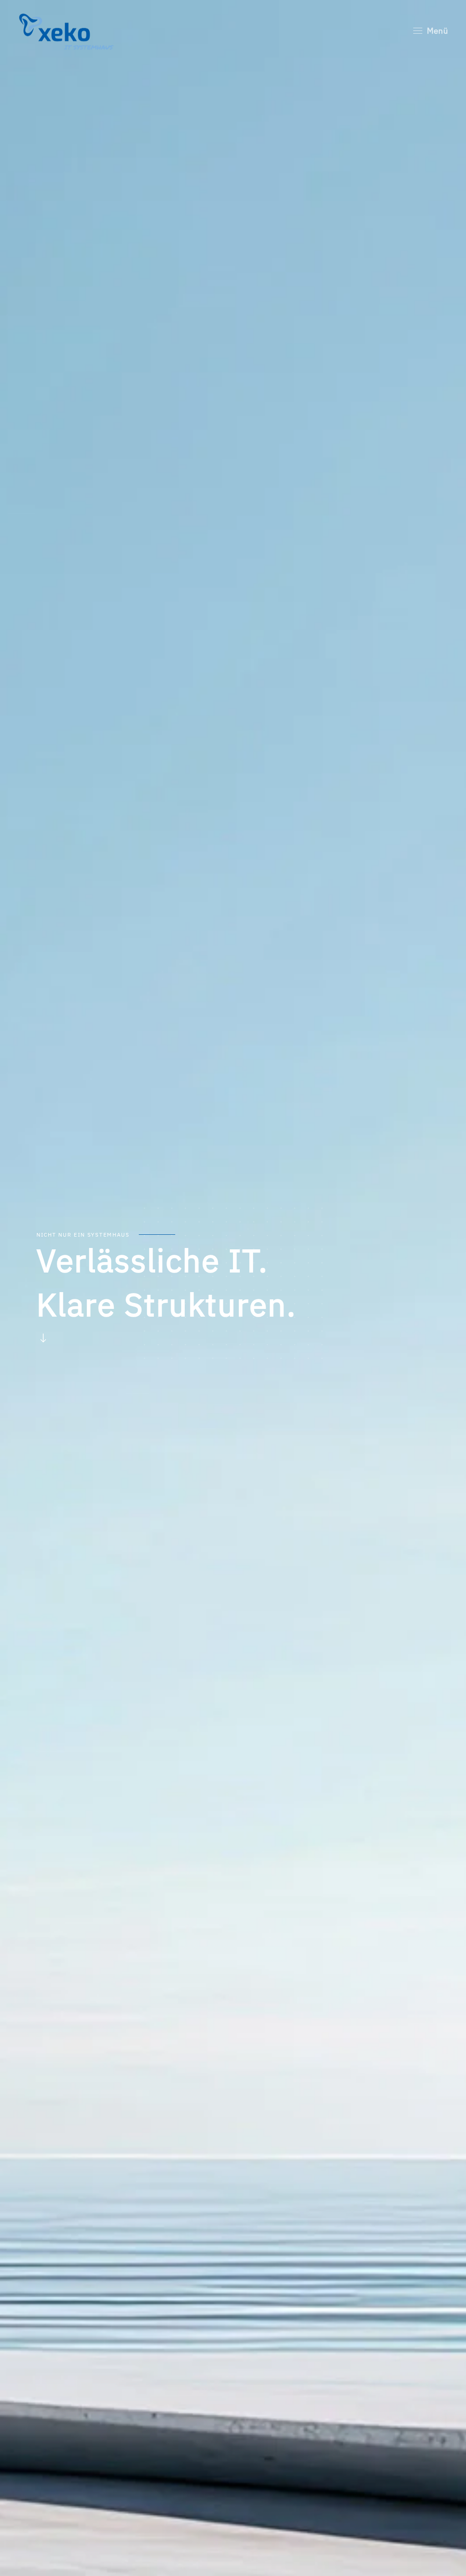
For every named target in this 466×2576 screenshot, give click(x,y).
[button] (431, 31)
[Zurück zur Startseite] (68, 31)
